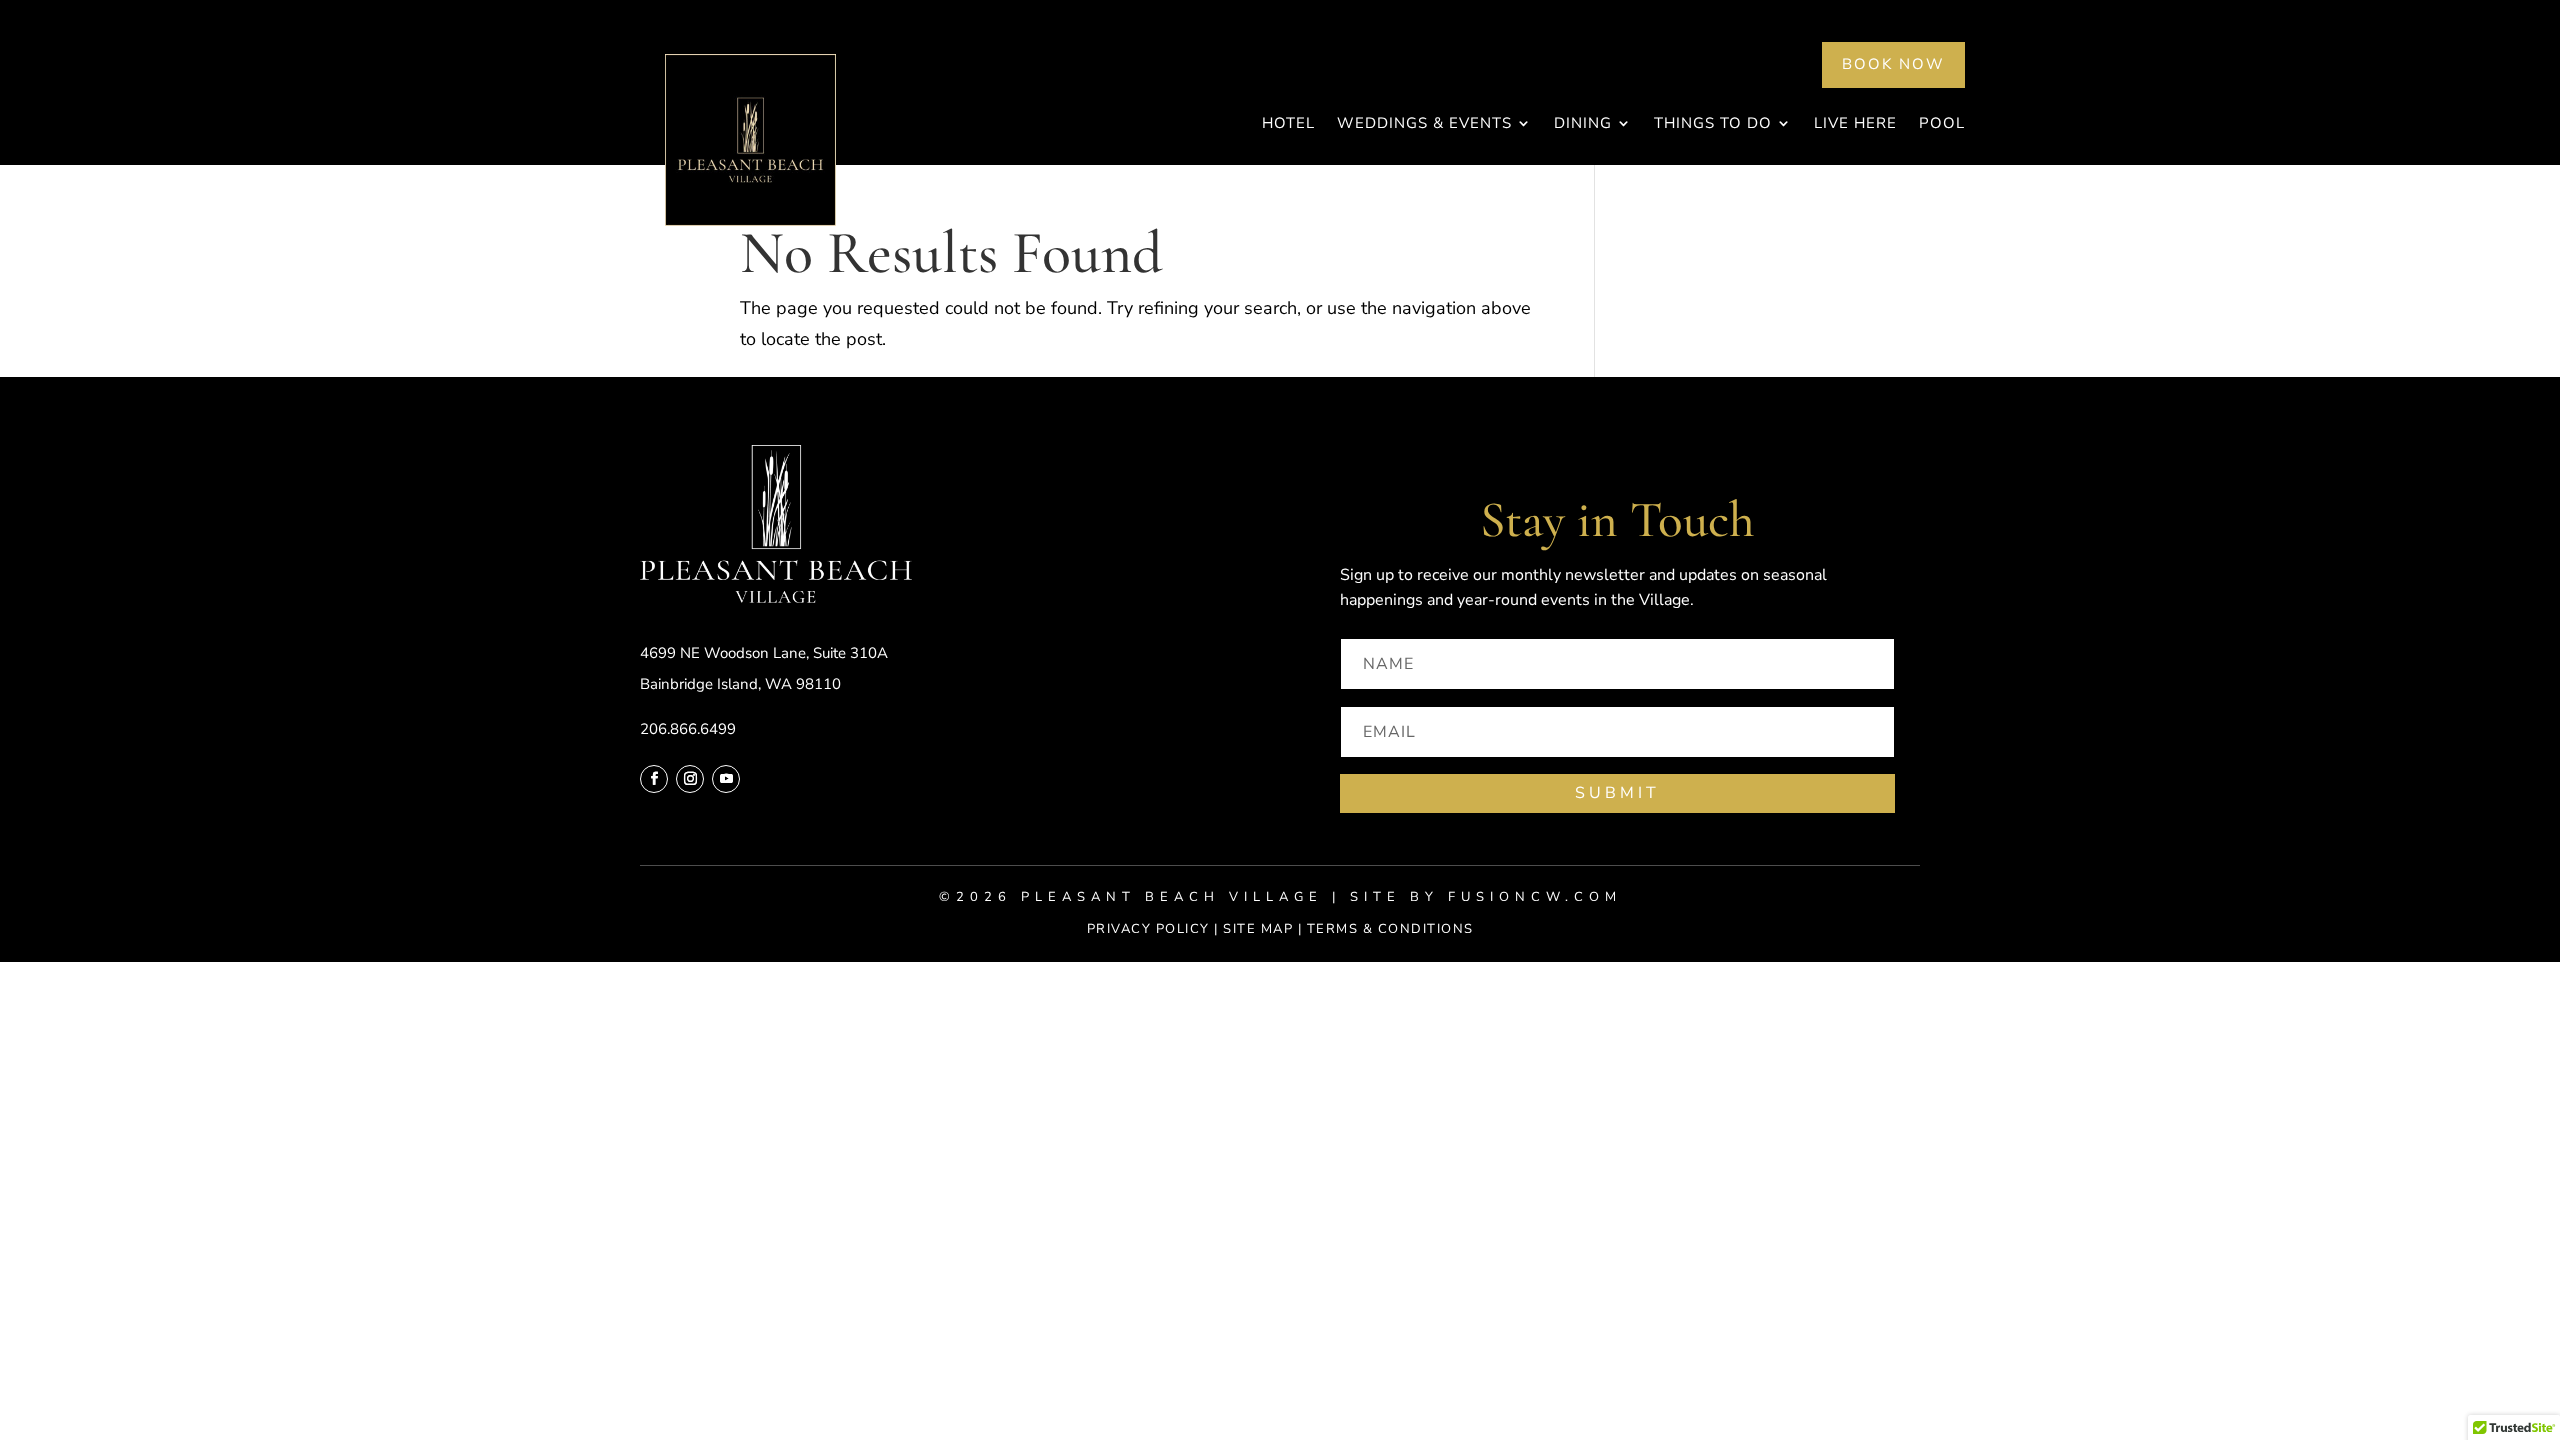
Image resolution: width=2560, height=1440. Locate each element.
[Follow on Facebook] (654, 779)
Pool (1942, 124)
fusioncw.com (1535, 897)
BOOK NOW (1893, 64)
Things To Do (1713, 124)
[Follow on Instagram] (690, 779)
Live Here (1855, 124)
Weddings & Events (1424, 124)
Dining (1583, 124)
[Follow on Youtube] (726, 779)
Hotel (1288, 124)
